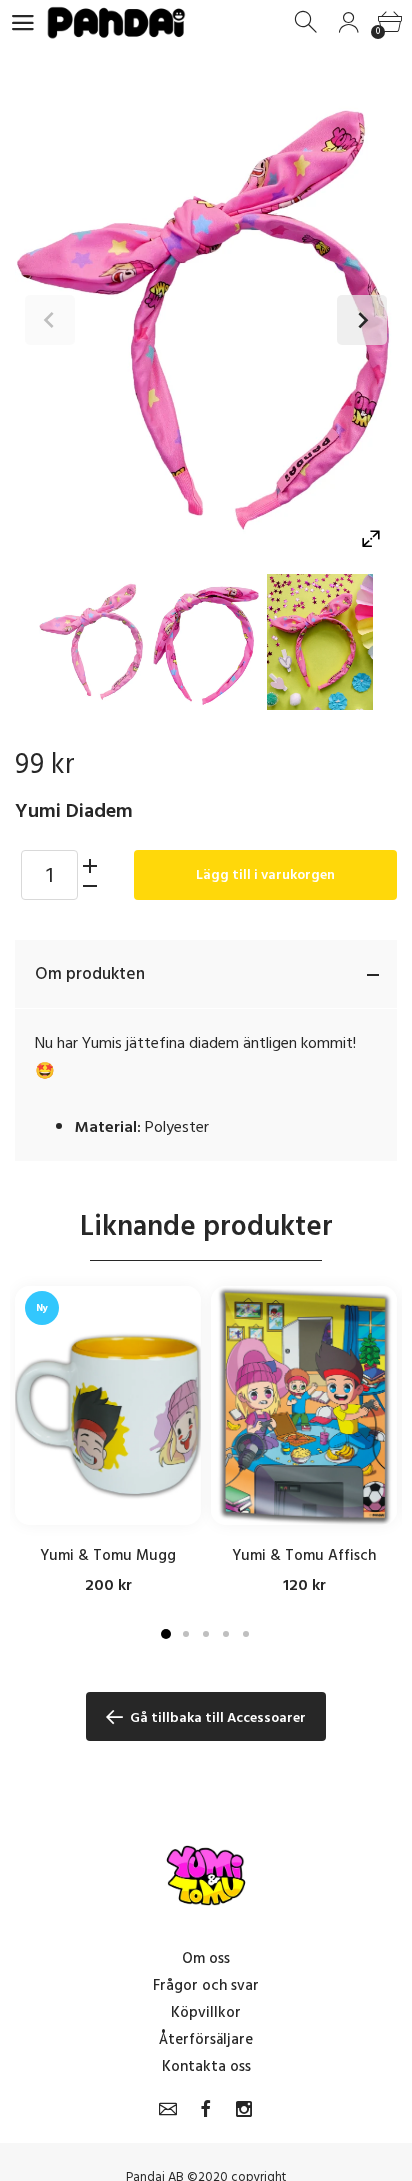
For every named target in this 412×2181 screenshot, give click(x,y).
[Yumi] (92, 642)
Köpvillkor (206, 2012)
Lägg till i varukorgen (265, 874)
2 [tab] (186, 1634)
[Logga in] (348, 22)
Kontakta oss (206, 2066)
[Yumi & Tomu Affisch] (304, 1405)
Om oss (206, 1958)
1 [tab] (166, 1634)
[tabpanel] (108, 1440)
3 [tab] (206, 1634)
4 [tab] (226, 1634)
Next (362, 320)
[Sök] (307, 22)
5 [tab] (246, 1634)
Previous (50, 320)
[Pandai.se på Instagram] (244, 2109)
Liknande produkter (206, 1226)
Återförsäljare (206, 2039)
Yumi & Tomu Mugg (108, 1555)
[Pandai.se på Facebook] (206, 2109)
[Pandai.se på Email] (168, 2109)
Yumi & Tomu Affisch (304, 1555)
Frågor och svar (206, 1985)
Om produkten (90, 974)
